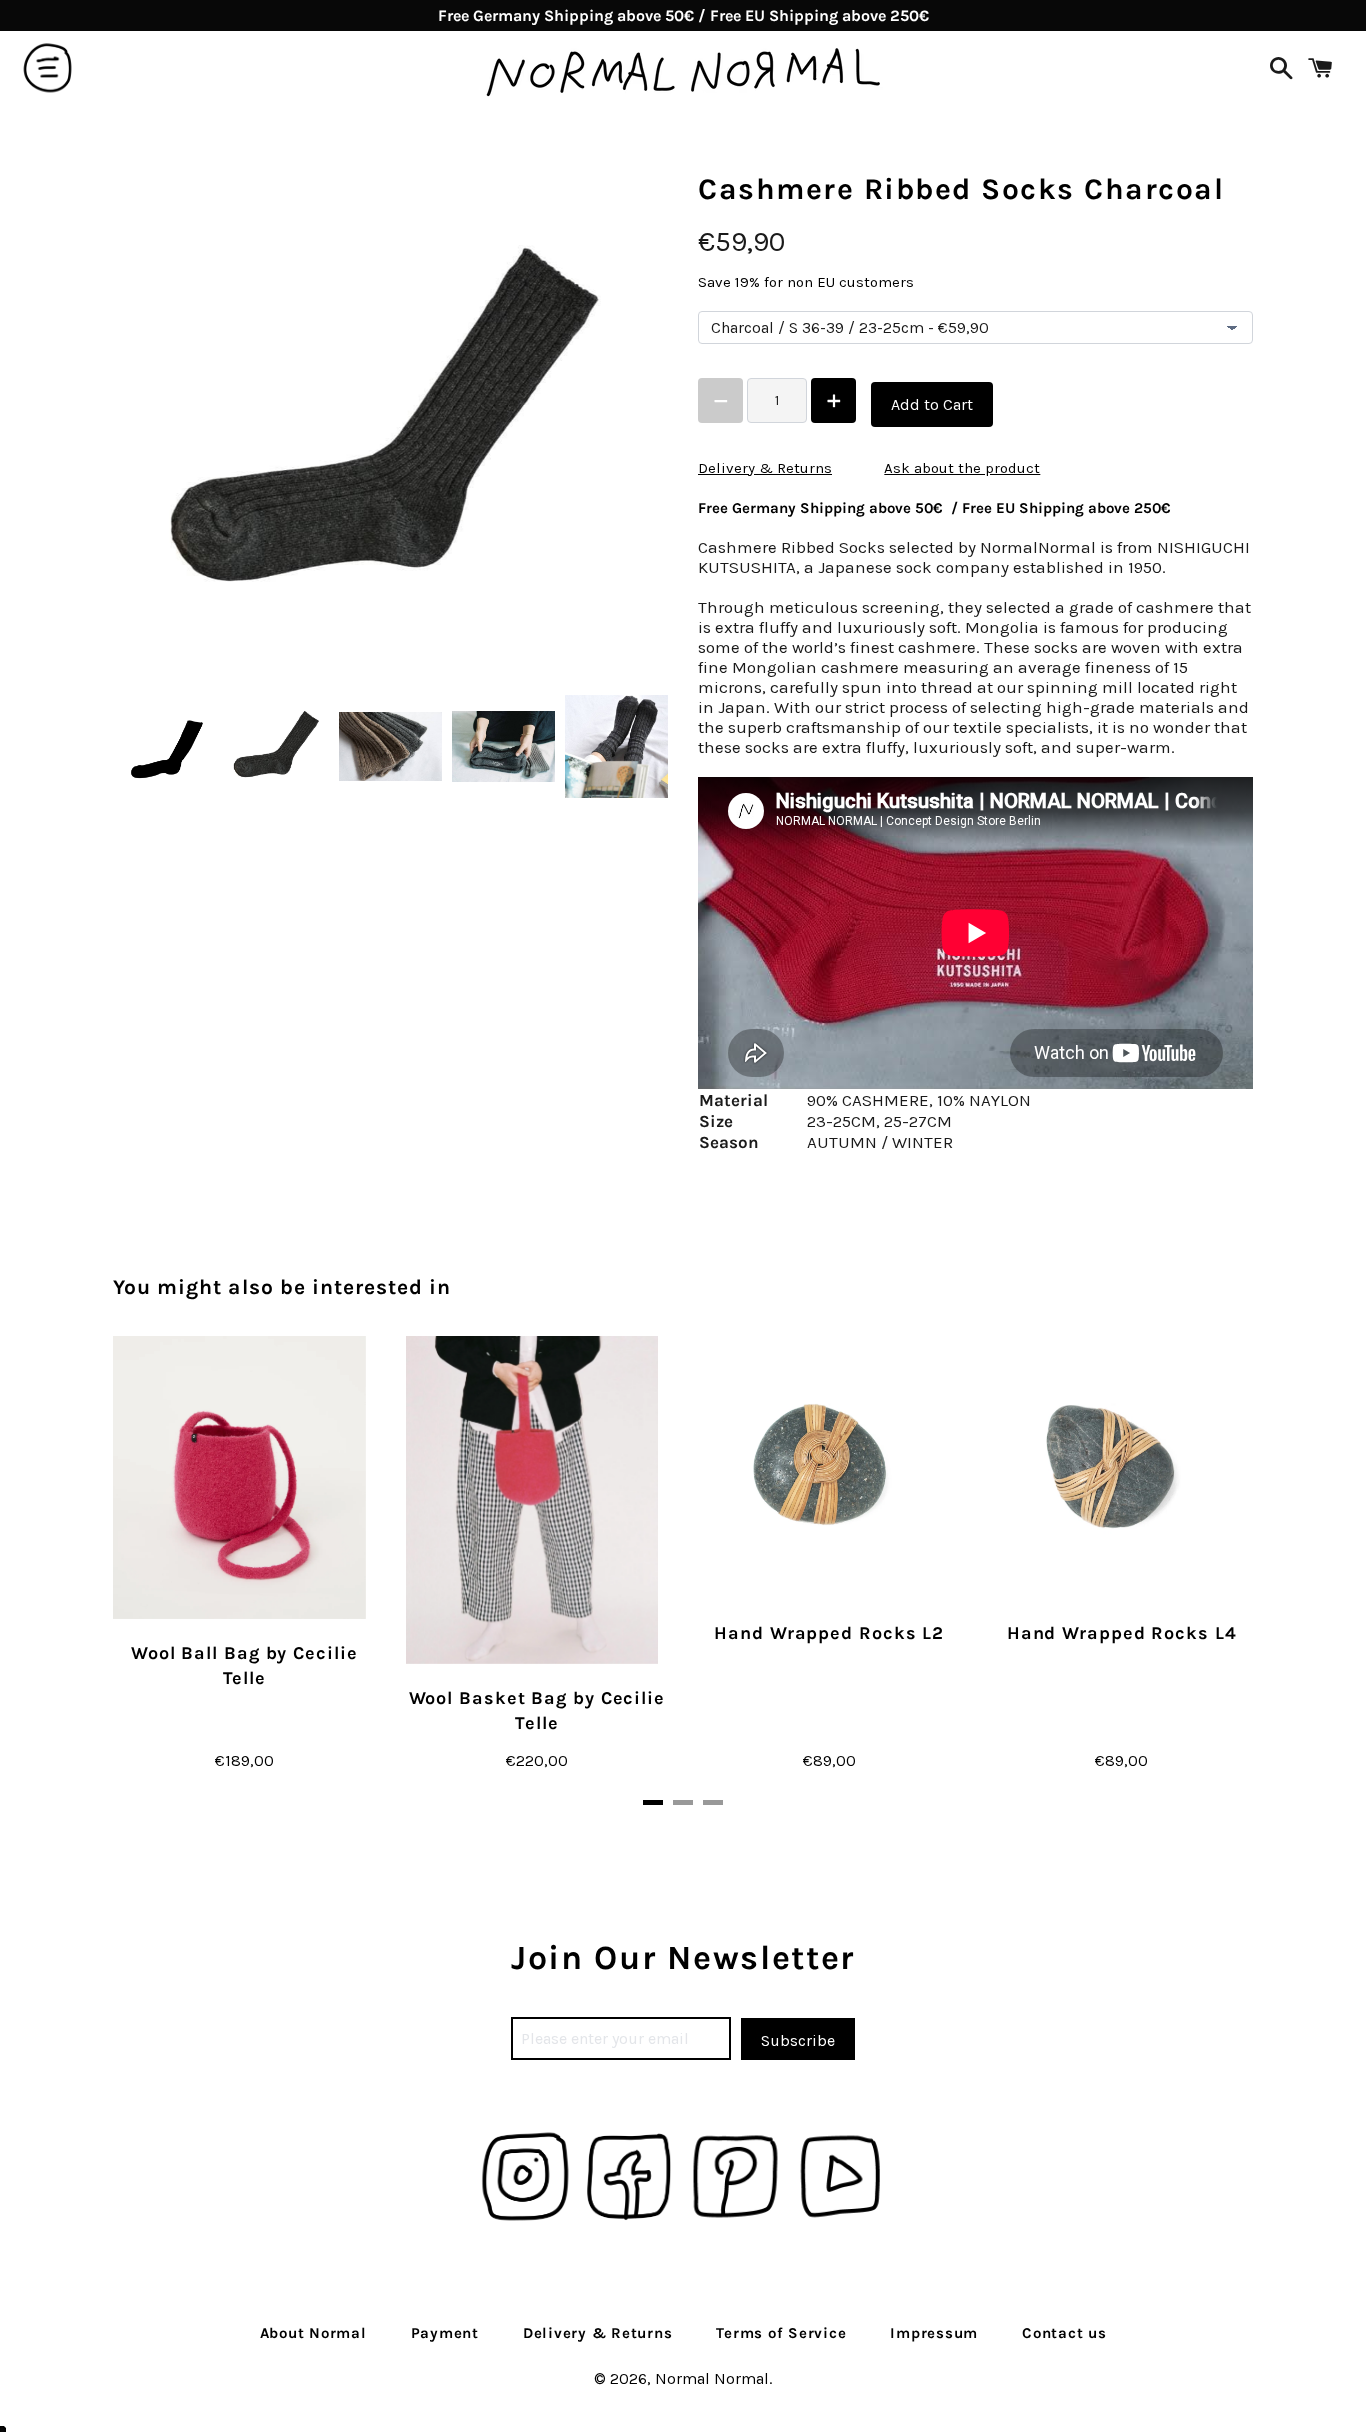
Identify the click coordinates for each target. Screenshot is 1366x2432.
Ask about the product (962, 468)
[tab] (653, 1802)
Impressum (934, 2333)
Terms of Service (781, 2333)
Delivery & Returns (765, 468)
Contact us (1064, 2333)
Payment (445, 2333)
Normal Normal (712, 2378)
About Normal (313, 2333)
